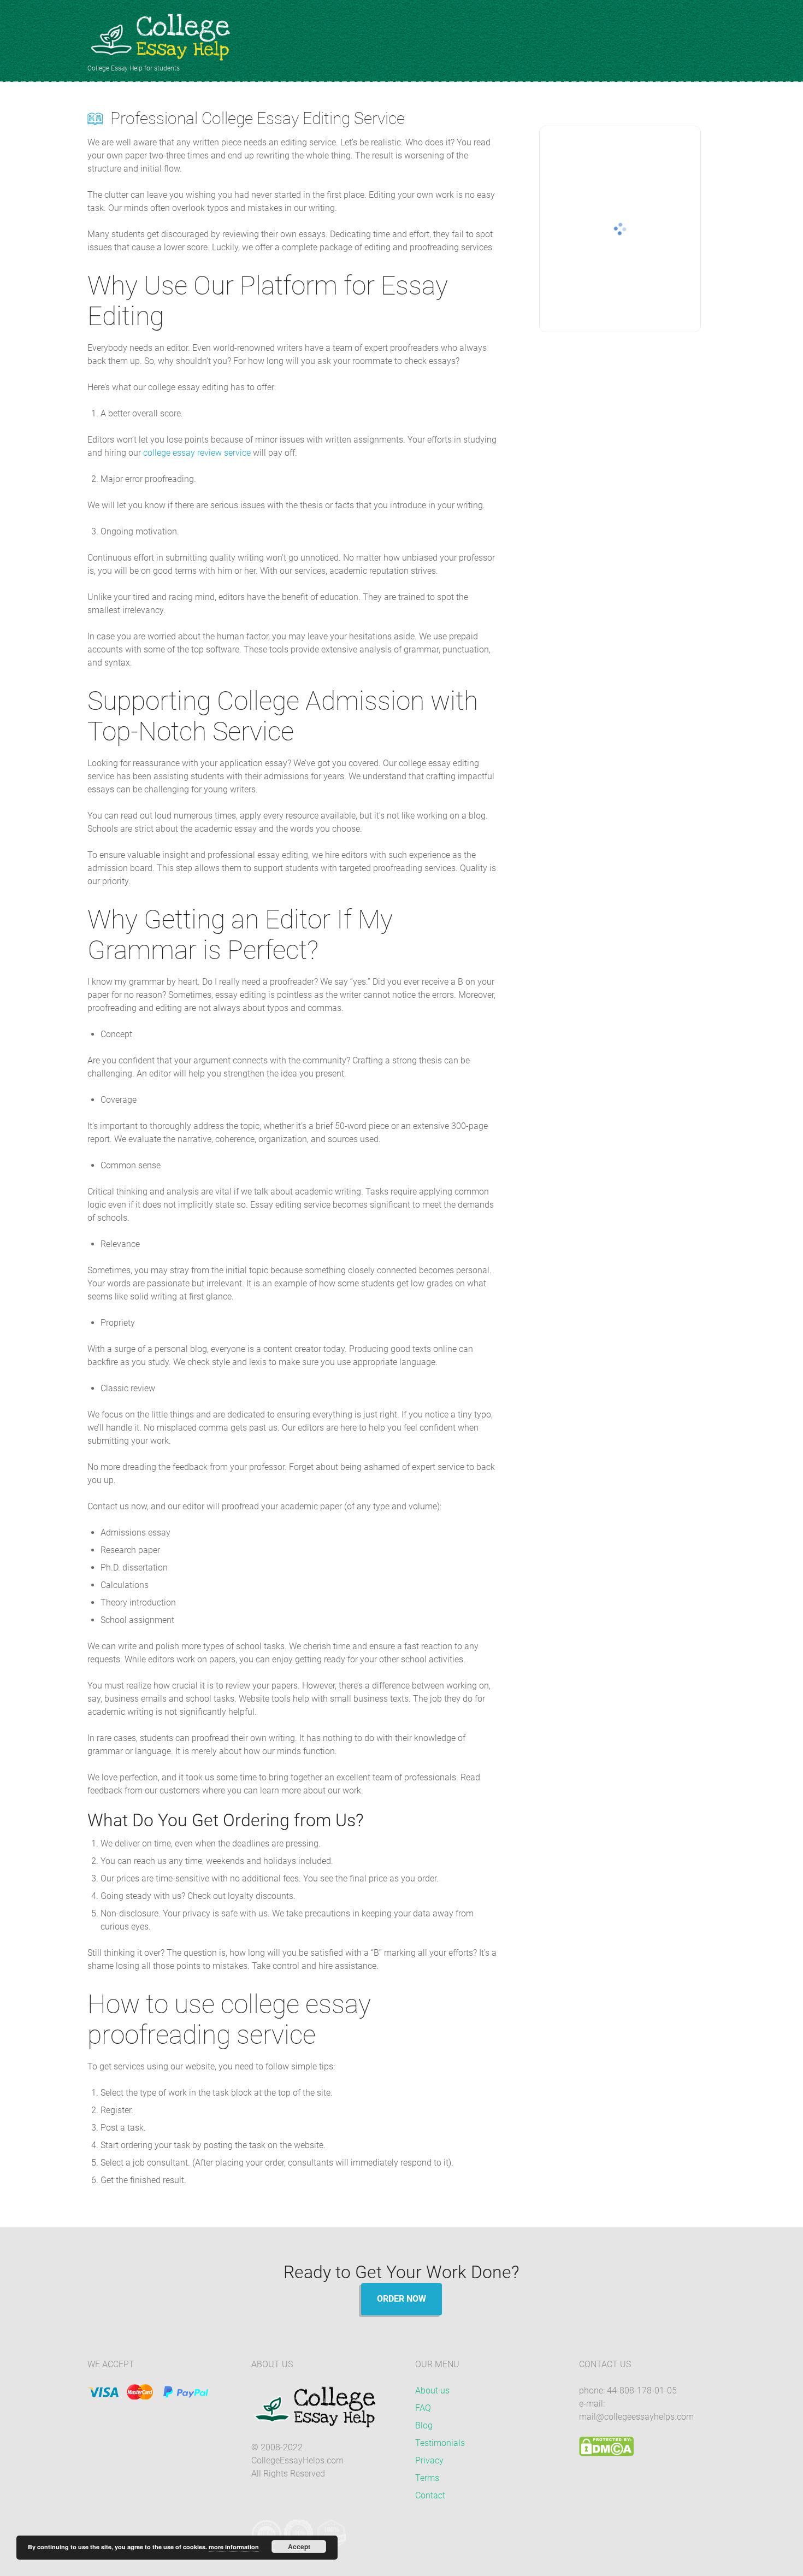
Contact (430, 2495)
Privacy (429, 2460)
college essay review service (197, 453)
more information (234, 2547)
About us (432, 2390)
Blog (424, 2425)
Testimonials (440, 2443)
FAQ (423, 2408)
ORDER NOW (401, 2299)
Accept (299, 2546)
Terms (427, 2478)
